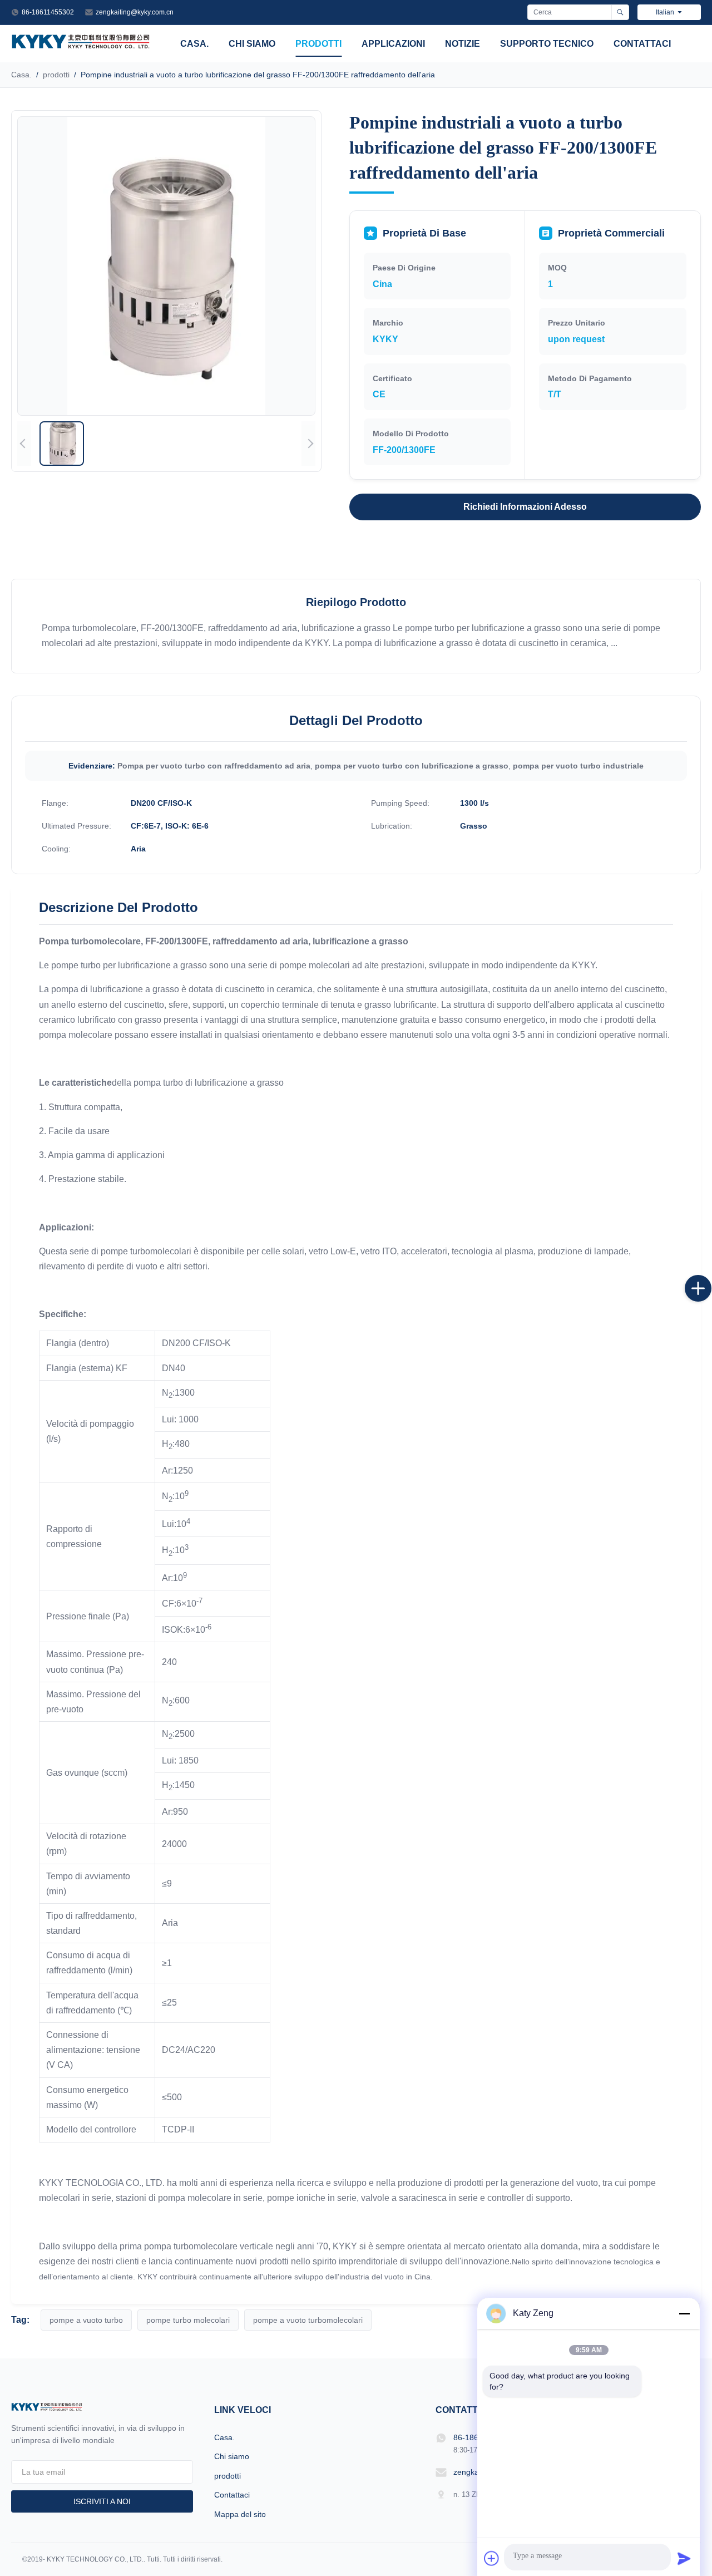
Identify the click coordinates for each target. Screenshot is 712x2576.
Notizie (463, 44)
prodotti (318, 44)
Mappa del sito (240, 2514)
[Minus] (684, 2313)
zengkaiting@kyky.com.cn (135, 12)
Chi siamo (252, 44)
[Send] (684, 2558)
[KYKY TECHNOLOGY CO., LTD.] (81, 45)
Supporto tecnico (547, 44)
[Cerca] (620, 12)
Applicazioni (393, 44)
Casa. (194, 44)
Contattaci (642, 44)
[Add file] (492, 2558)
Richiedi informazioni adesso (525, 507)
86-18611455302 (48, 12)
